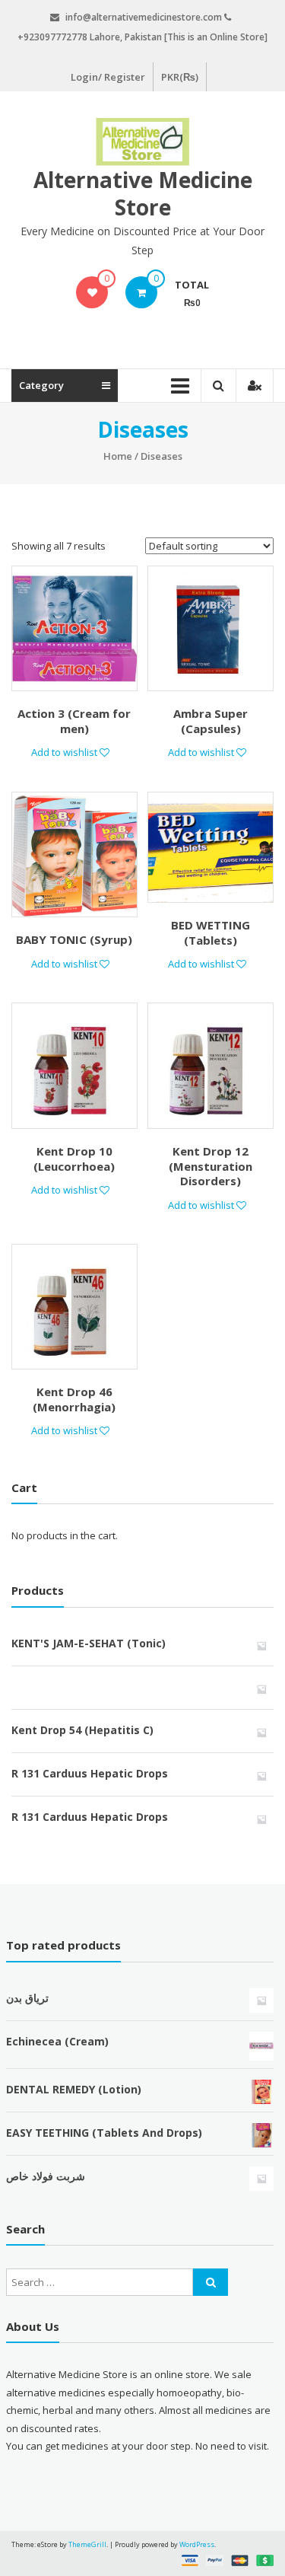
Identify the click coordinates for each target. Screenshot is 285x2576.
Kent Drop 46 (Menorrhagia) (74, 1399)
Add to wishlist (65, 752)
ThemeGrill (87, 2544)
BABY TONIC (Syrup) (74, 939)
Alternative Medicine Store (143, 193)
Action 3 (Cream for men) (74, 721)
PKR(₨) (180, 77)
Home (118, 456)
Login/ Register (108, 77)
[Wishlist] (92, 292)
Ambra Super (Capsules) (211, 721)
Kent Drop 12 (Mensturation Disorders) (211, 1166)
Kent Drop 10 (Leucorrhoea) (74, 1159)
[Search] (211, 2282)
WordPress (197, 2544)
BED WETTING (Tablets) (211, 933)
